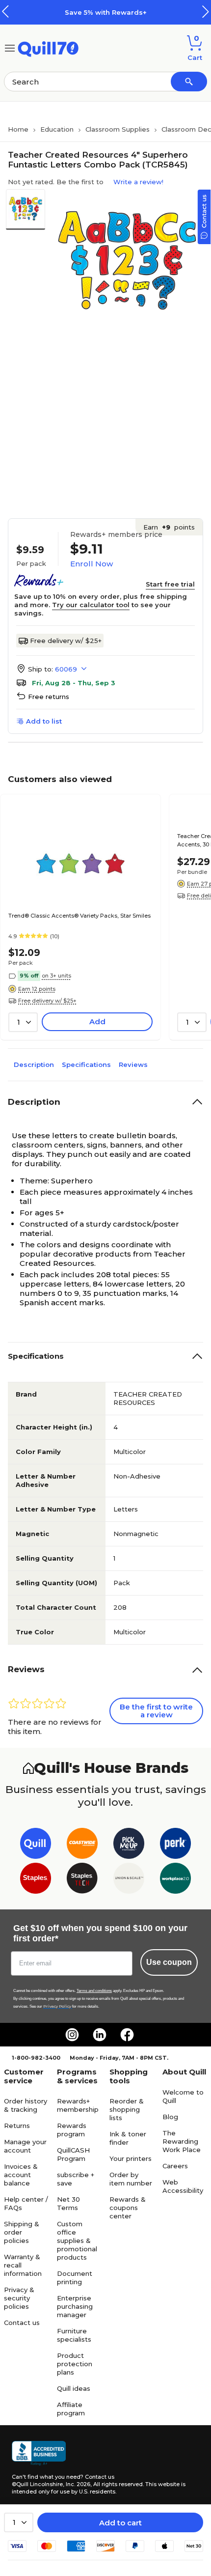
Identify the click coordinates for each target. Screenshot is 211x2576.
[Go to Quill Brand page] (36, 1845)
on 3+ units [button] (56, 976)
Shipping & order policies (22, 2232)
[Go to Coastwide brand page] (82, 1845)
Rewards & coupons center (128, 2208)
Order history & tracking (26, 2105)
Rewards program (72, 2130)
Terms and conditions (94, 1991)
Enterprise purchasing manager (75, 2306)
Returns (17, 2126)
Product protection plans (75, 2364)
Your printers (131, 2158)
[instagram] (72, 2035)
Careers (175, 2166)
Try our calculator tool (91, 605)
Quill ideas (74, 2388)
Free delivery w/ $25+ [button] (47, 1001)
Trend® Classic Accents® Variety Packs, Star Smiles (79, 916)
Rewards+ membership (78, 2105)
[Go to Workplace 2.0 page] (175, 1880)
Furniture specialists (74, 2335)
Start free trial (170, 584)
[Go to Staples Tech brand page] (82, 1880)
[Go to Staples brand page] (36, 1880)
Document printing (75, 2278)
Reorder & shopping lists (127, 2109)
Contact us (22, 2323)
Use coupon (169, 1962)
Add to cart (120, 2523)
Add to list (44, 721)
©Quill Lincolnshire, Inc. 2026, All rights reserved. (78, 2484)
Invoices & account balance (21, 2175)
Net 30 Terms (68, 2203)
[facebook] (127, 2035)
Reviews (133, 1064)
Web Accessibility (183, 2186)
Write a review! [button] (138, 182)
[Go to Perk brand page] (175, 1845)
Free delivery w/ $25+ (66, 641)
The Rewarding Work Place (182, 2141)
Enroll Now (92, 564)
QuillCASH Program (73, 2154)
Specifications (86, 1064)
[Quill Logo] (48, 47)
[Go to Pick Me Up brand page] (129, 1845)
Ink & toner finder (128, 2138)
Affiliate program (71, 2409)
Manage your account (25, 2146)
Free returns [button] (49, 697)
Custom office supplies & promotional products (77, 2240)
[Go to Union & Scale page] (129, 1880)
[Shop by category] (10, 47)
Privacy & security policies (19, 2298)
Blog (170, 2117)
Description (34, 1064)
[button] (206, 12)
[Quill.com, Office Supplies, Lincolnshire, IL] (39, 2453)
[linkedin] (100, 2035)
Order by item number (131, 2179)
